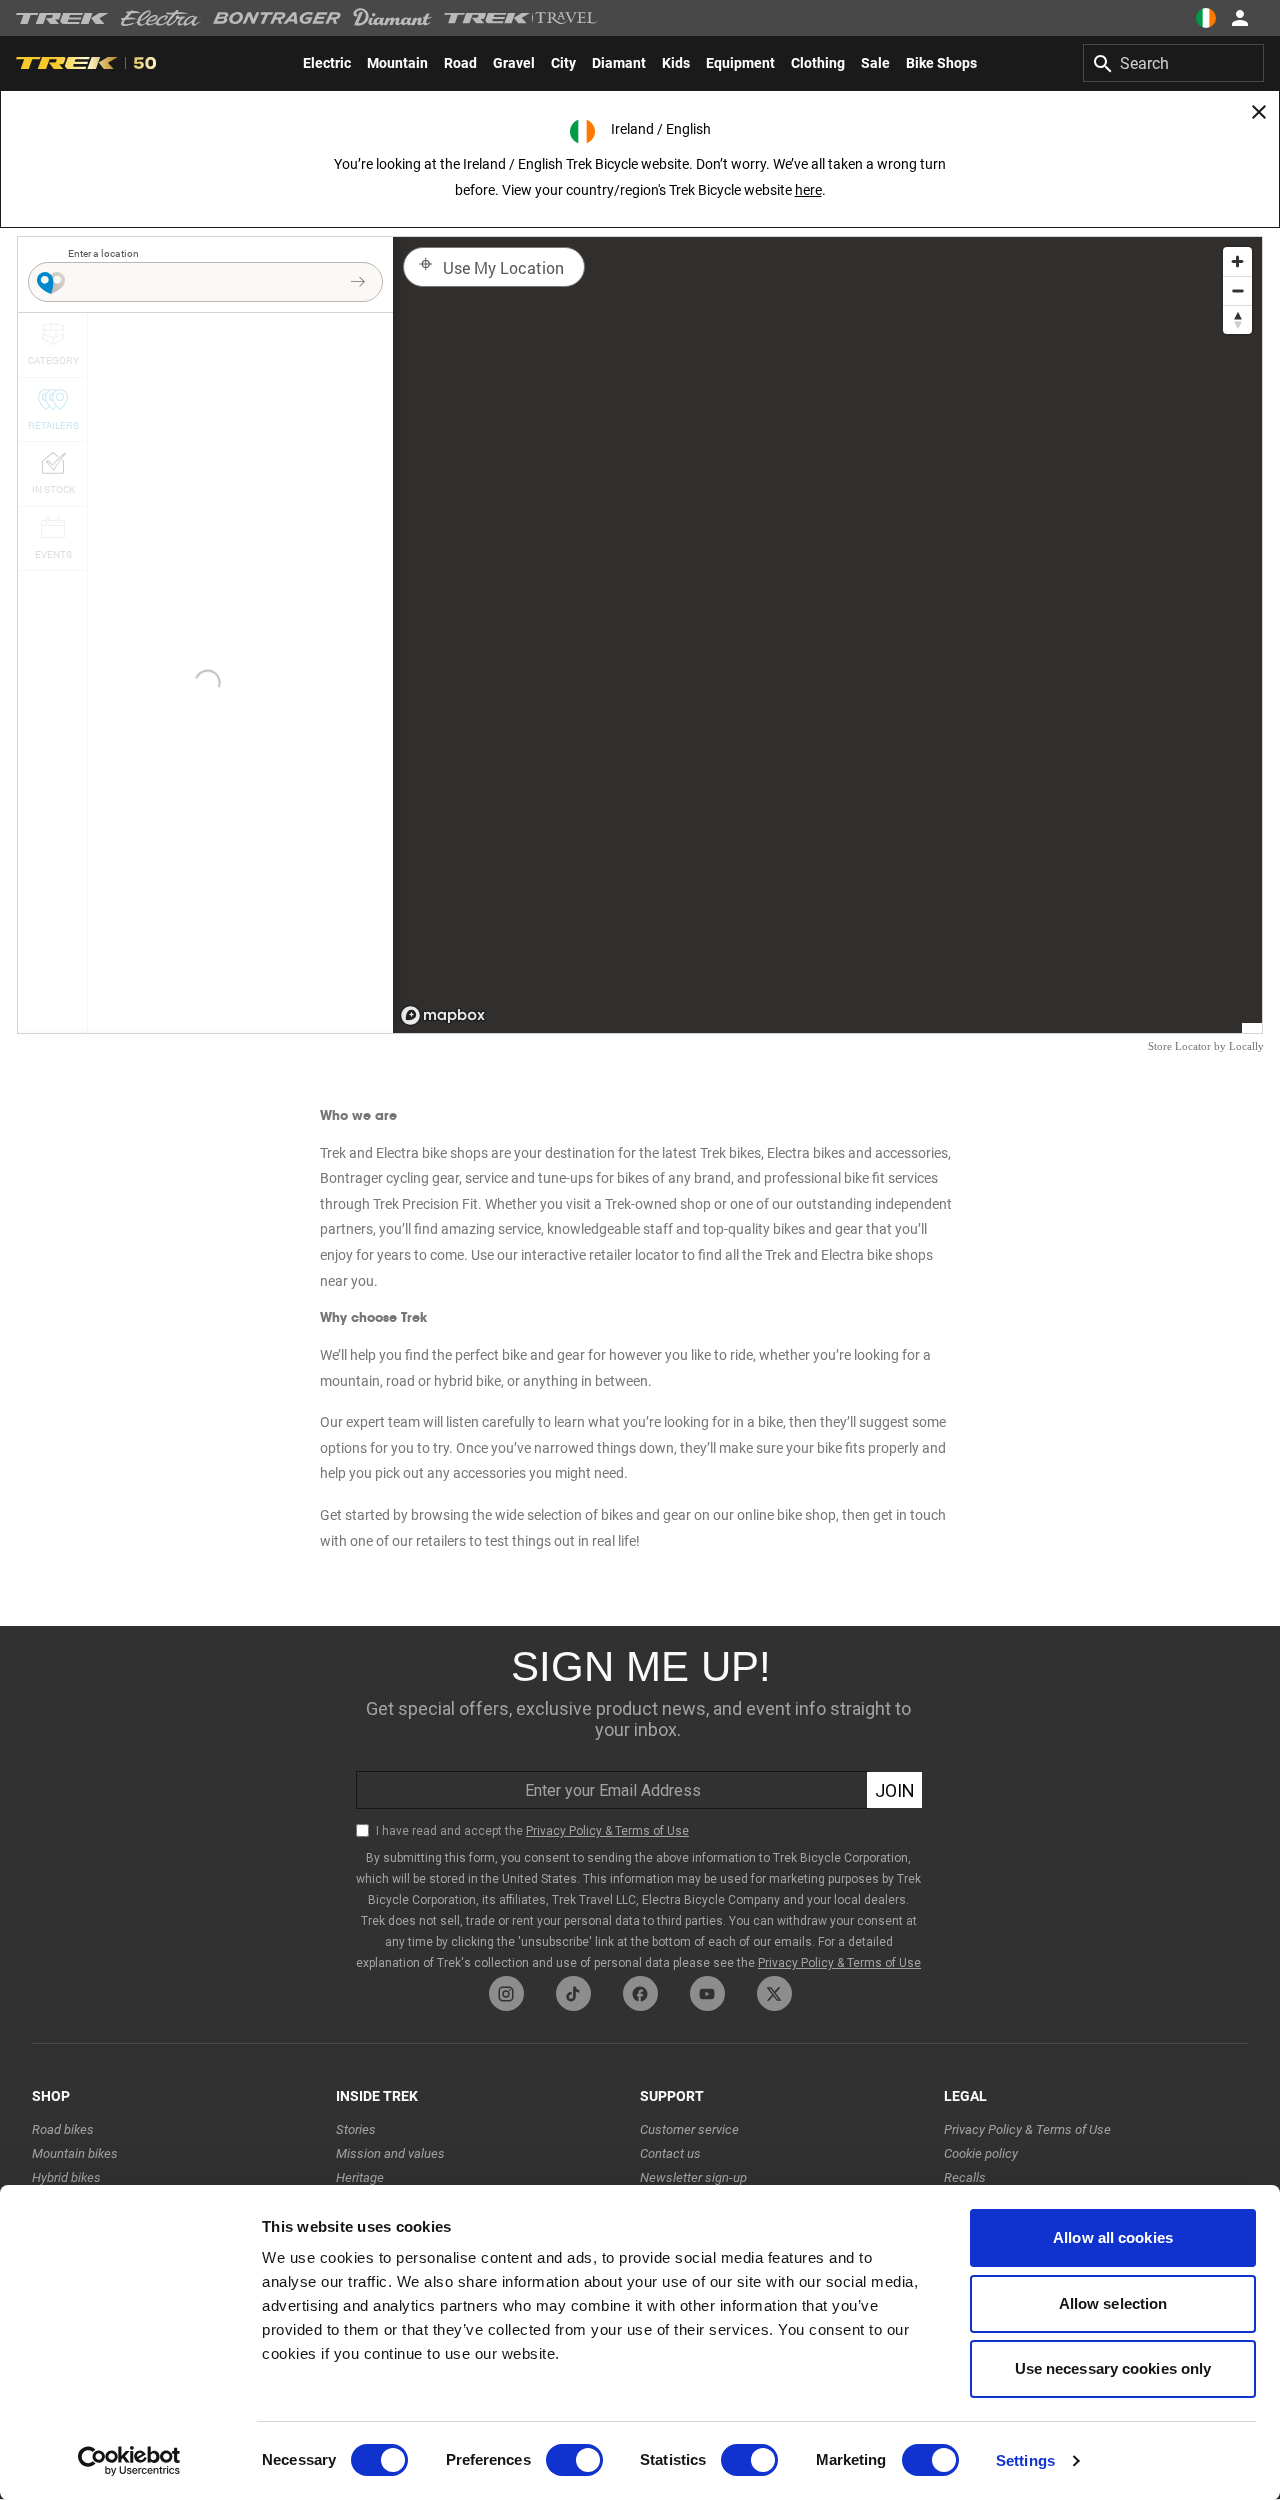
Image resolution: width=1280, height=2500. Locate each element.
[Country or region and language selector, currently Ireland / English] (1206, 18)
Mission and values (390, 2153)
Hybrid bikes (66, 2177)
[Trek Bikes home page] (62, 18)
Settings (1025, 2460)
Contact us (670, 2153)
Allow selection (1113, 2303)
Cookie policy (981, 2153)
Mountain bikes (75, 2153)
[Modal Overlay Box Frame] (640, 1801)
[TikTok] (573, 1993)
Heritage (360, 2177)
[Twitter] (774, 1993)
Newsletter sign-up (693, 2177)
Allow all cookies (1113, 2237)
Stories (356, 2129)
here (808, 190)
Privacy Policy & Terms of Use (1027, 2129)
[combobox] (1173, 63)
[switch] (574, 2460)
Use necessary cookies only (1113, 2368)
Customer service (689, 2129)
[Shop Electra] (161, 18)
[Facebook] (640, 1993)
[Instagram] (506, 1993)
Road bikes (63, 2129)
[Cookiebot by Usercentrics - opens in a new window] (129, 2461)
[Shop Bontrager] (277, 18)
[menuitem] (327, 63)
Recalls (965, 2177)
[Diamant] (392, 18)
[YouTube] (707, 1993)
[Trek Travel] (521, 18)
